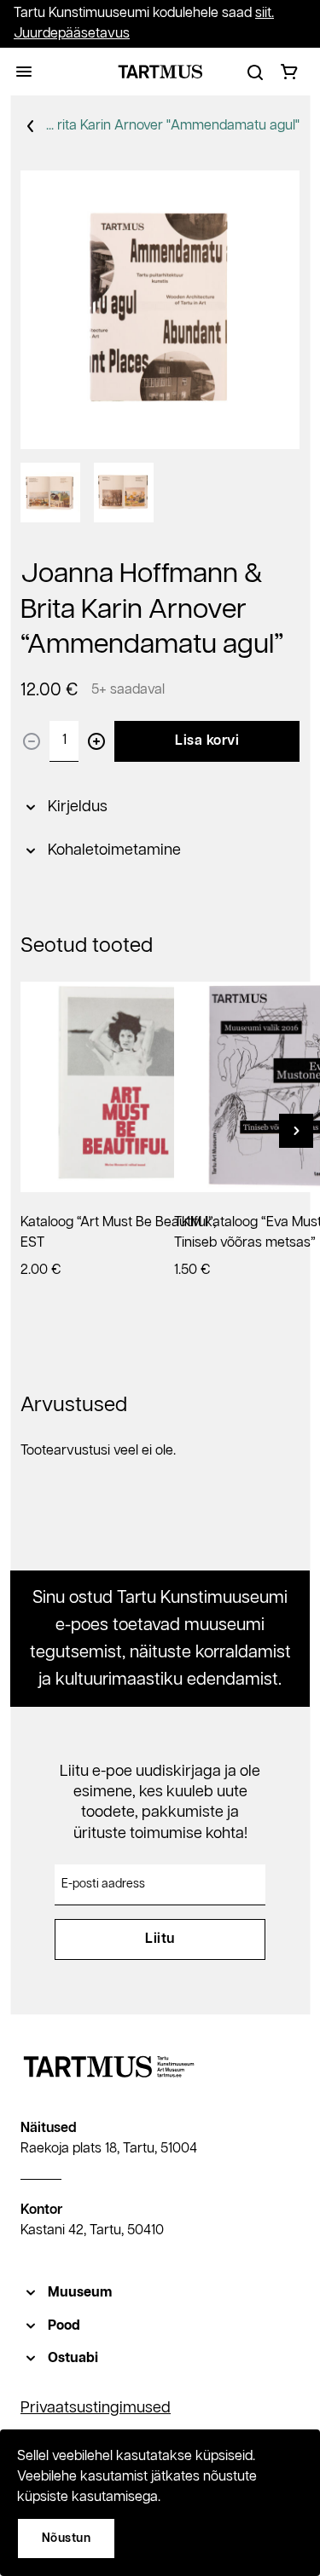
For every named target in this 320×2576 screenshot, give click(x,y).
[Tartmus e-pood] (160, 72)
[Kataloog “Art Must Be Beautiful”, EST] (126, 1087)
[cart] (289, 72)
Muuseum (80, 2293)
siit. (265, 13)
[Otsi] (255, 72)
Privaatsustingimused (96, 2408)
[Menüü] (24, 72)
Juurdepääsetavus (72, 34)
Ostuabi (73, 2358)
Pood (64, 2326)
